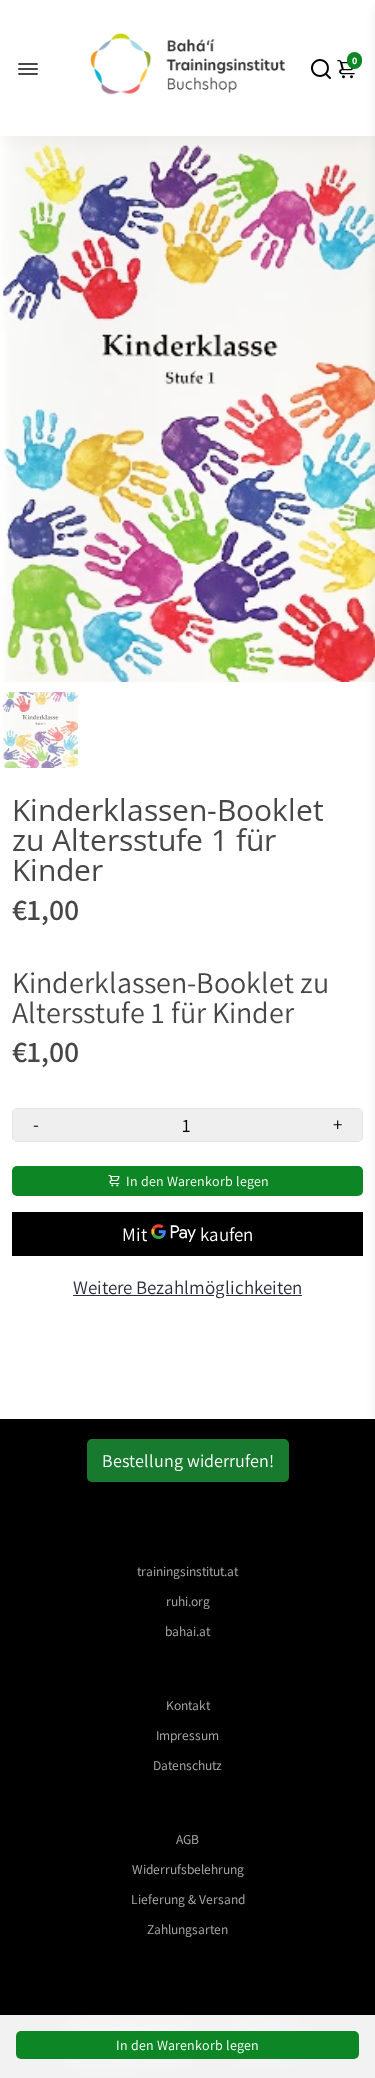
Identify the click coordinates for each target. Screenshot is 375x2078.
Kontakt (188, 1705)
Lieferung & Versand (188, 1899)
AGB (187, 1839)
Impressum (187, 1735)
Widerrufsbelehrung (188, 1869)
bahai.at (187, 1631)
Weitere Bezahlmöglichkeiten (187, 1287)
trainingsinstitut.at (187, 1571)
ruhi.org (188, 1601)
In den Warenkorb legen (187, 2045)
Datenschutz (187, 1765)
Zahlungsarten (187, 1929)
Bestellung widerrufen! (188, 1460)
